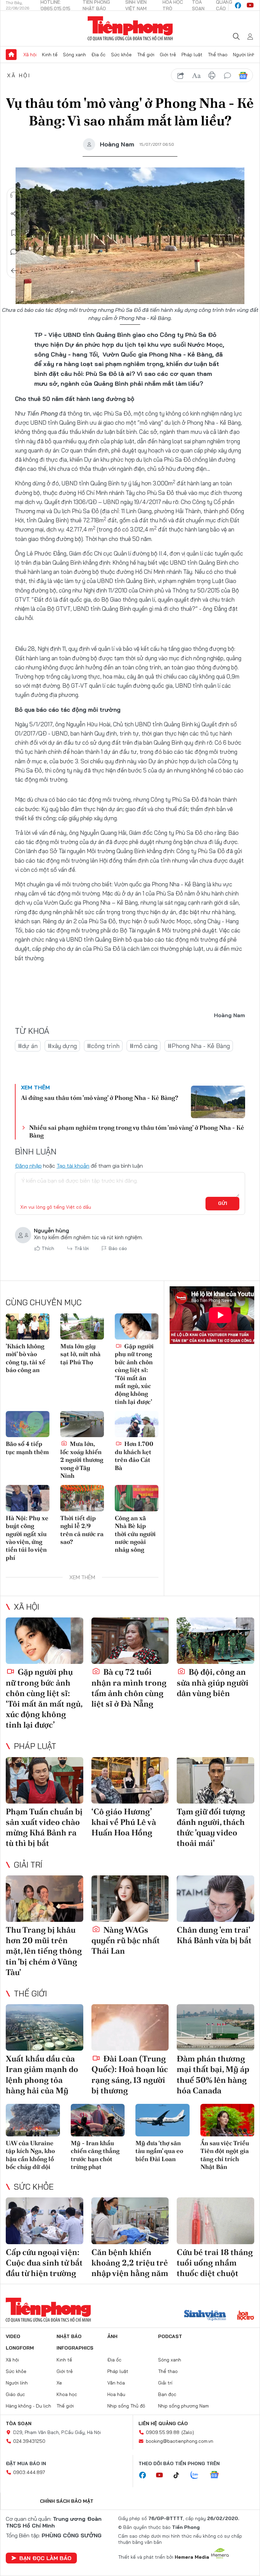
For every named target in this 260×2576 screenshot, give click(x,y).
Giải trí (28, 1865)
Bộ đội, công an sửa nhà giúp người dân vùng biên (213, 1682)
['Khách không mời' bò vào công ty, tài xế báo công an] (28, 1326)
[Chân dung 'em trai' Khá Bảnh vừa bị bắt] (215, 1899)
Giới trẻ (168, 55)
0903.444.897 (29, 2472)
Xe (59, 2383)
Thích (48, 1248)
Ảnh (112, 2336)
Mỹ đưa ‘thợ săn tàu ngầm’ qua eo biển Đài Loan (159, 2151)
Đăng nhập (28, 1166)
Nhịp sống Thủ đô (126, 2406)
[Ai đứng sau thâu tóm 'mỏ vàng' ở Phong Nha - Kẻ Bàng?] (218, 1102)
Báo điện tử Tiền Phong (130, 28)
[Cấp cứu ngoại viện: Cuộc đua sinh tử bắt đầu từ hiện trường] (45, 2221)
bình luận (227, 76)
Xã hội (30, 55)
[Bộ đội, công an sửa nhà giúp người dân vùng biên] (215, 1641)
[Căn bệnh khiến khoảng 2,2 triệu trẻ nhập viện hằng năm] (130, 2221)
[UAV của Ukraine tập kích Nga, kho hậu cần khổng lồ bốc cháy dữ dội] (33, 2120)
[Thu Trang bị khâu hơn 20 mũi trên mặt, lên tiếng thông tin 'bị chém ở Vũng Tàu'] (45, 1899)
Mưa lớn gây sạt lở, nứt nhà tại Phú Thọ (80, 1354)
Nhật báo (69, 2336)
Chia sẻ (14, 214)
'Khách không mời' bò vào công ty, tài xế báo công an (26, 1358)
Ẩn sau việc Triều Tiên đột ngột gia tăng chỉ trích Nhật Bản (225, 2155)
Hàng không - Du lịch (28, 2406)
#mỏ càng (144, 1046)
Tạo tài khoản (73, 1166)
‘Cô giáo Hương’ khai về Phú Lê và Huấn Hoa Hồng (124, 1822)
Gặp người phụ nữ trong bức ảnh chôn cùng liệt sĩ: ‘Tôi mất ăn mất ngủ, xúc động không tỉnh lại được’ (134, 1374)
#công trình (103, 1046)
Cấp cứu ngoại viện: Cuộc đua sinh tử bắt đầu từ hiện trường (44, 2263)
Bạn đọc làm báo (45, 2558)
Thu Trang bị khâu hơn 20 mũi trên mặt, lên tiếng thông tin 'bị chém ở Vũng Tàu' (44, 1951)
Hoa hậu (116, 2394)
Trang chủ (11, 55)
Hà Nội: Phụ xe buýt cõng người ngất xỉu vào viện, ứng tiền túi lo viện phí (27, 1538)
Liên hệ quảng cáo (163, 2423)
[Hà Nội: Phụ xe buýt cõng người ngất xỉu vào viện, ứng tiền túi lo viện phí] (28, 1498)
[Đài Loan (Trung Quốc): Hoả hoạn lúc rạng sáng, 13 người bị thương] (130, 2027)
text (196, 76)
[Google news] (218, 2475)
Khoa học (67, 2394)
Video (13, 2336)
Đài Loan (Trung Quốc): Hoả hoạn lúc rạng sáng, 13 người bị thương (130, 2075)
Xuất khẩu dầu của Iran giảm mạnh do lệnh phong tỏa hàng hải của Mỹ (42, 2075)
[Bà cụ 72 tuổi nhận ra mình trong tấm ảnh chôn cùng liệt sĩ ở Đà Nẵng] (130, 1641)
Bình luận (14, 252)
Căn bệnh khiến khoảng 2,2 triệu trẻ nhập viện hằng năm (130, 2263)
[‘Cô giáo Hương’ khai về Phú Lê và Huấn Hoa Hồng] (130, 1780)
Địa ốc (99, 55)
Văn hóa (116, 2383)
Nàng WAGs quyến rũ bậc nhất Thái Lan (126, 1940)
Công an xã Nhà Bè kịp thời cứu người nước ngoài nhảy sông (135, 1534)
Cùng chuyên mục (44, 1302)
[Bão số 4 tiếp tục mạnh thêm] (28, 1424)
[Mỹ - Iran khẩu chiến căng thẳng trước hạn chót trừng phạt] (98, 2120)
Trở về (14, 271)
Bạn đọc (167, 2394)
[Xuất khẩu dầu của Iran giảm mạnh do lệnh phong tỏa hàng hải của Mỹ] (45, 2027)
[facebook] (238, 5)
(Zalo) (188, 2432)
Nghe (14, 195)
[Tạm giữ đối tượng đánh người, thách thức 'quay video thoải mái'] (215, 1780)
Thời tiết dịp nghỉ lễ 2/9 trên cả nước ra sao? (82, 1530)
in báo (212, 76)
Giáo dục (15, 2394)
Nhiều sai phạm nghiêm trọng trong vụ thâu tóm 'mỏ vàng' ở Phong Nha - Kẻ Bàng (137, 1131)
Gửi (223, 1203)
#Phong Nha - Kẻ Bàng (199, 1046)
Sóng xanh (74, 55)
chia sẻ (181, 76)
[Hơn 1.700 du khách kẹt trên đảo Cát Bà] (137, 1424)
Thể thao (218, 55)
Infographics (75, 2348)
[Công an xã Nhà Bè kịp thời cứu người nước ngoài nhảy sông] (137, 1498)
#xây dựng (62, 1046)
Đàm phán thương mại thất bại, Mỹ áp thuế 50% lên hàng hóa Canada (213, 2075)
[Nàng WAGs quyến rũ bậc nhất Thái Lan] (130, 1899)
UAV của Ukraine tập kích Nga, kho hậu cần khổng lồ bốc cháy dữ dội (30, 2155)
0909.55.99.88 (163, 2432)
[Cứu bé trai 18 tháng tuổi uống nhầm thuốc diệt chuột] (215, 2221)
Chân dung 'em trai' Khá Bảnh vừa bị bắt (214, 1935)
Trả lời (82, 1248)
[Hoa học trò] (246, 2316)
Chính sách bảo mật (67, 2501)
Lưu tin (14, 233)
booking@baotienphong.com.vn (180, 2441)
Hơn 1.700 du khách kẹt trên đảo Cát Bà (134, 1456)
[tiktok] (180, 2475)
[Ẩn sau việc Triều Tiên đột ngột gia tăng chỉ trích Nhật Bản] (227, 2120)
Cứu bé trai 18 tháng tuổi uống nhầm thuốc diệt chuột (215, 2263)
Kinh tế (50, 55)
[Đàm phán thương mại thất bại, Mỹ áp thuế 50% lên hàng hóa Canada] (215, 2027)
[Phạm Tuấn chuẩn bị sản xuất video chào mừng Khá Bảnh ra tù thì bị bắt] (45, 1780)
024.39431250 (29, 2441)
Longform (20, 2348)
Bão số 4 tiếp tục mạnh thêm (27, 1448)
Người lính (244, 55)
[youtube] (250, 5)
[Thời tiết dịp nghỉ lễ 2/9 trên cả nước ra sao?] (82, 1498)
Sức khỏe (121, 55)
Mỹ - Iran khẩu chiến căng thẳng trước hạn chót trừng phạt (95, 2155)
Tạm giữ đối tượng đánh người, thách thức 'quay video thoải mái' (211, 1827)
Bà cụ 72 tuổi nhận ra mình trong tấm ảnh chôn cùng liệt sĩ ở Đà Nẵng (129, 1688)
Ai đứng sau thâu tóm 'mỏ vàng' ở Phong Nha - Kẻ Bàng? (100, 1098)
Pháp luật (192, 55)
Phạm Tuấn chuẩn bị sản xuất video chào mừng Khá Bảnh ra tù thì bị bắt (44, 1827)
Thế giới (146, 55)
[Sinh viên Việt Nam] (205, 2316)
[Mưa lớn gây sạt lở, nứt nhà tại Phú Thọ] (82, 1326)
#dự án (28, 1046)
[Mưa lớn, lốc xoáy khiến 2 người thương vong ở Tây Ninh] (82, 1424)
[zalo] (198, 2475)
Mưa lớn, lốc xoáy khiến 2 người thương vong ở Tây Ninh (82, 1460)
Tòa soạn (19, 2423)
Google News (243, 76)
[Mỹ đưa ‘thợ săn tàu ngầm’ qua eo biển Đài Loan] (162, 2120)
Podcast (170, 2336)
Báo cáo (118, 1248)
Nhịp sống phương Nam (183, 2406)
